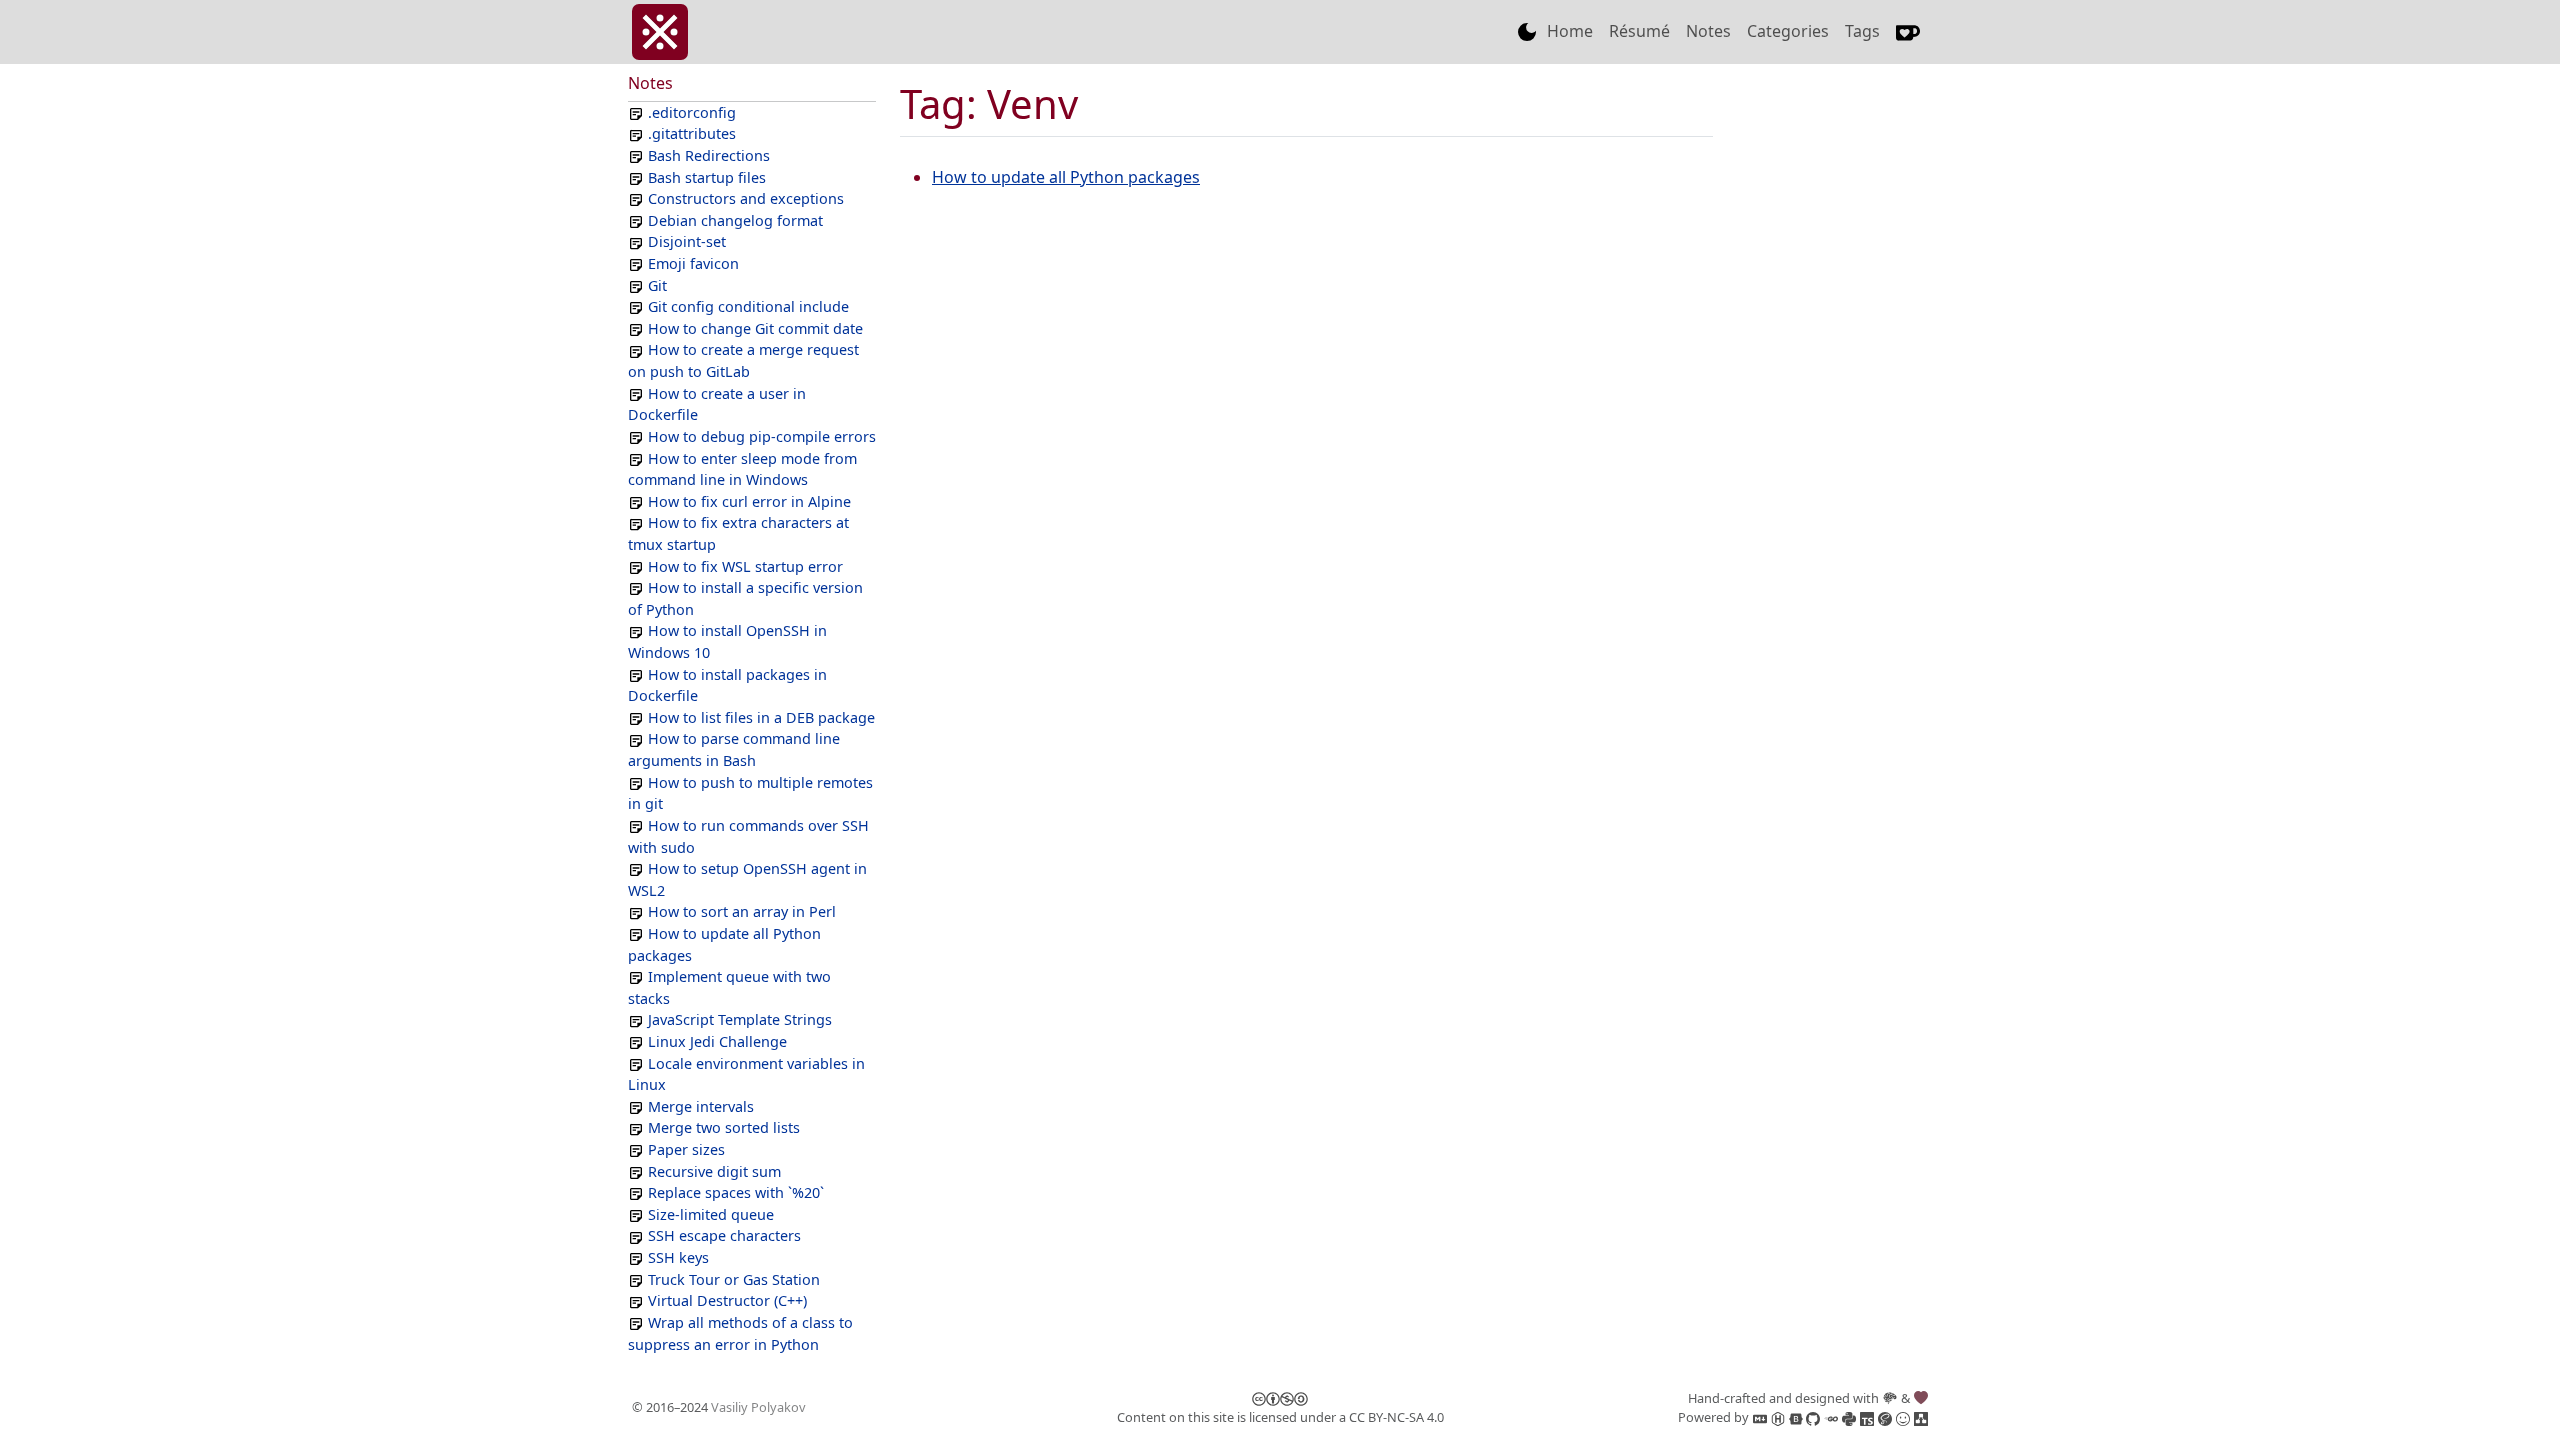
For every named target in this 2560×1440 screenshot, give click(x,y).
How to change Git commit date (755, 328)
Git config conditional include (748, 306)
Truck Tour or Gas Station (734, 1279)
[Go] (1830, 1417)
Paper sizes (686, 1149)
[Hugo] (1776, 1417)
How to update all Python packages (1066, 177)
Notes (1708, 31)
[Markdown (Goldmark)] (1758, 1417)
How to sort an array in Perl (742, 911)
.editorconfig (692, 112)
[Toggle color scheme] (1527, 32)
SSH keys (678, 1257)
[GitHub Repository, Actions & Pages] (1812, 1417)
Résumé (1639, 31)
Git (657, 285)
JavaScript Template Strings (740, 1019)
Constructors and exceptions (746, 198)
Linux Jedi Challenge (717, 1041)
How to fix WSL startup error (745, 566)
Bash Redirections (709, 155)
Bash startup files (707, 177)
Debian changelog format (735, 220)
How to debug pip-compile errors (762, 436)
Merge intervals (701, 1106)
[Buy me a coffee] (1908, 32)
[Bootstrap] (1794, 1417)
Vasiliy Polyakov (758, 1407)
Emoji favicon (693, 263)
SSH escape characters (724, 1235)
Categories (1788, 31)
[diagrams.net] (1919, 1417)
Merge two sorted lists (724, 1127)
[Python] (1847, 1417)
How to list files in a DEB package (761, 717)
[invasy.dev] (660, 32)
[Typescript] (1865, 1417)
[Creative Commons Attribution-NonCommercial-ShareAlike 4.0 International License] (1280, 1398)
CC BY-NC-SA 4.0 (1396, 1417)
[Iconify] (1901, 1417)
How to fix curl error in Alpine (749, 501)
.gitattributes (692, 133)
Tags (1862, 31)
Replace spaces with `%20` (736, 1192)
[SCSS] (1883, 1417)
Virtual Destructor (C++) (727, 1300)
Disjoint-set (687, 241)
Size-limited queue (711, 1214)
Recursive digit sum (714, 1171)
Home (1570, 31)
